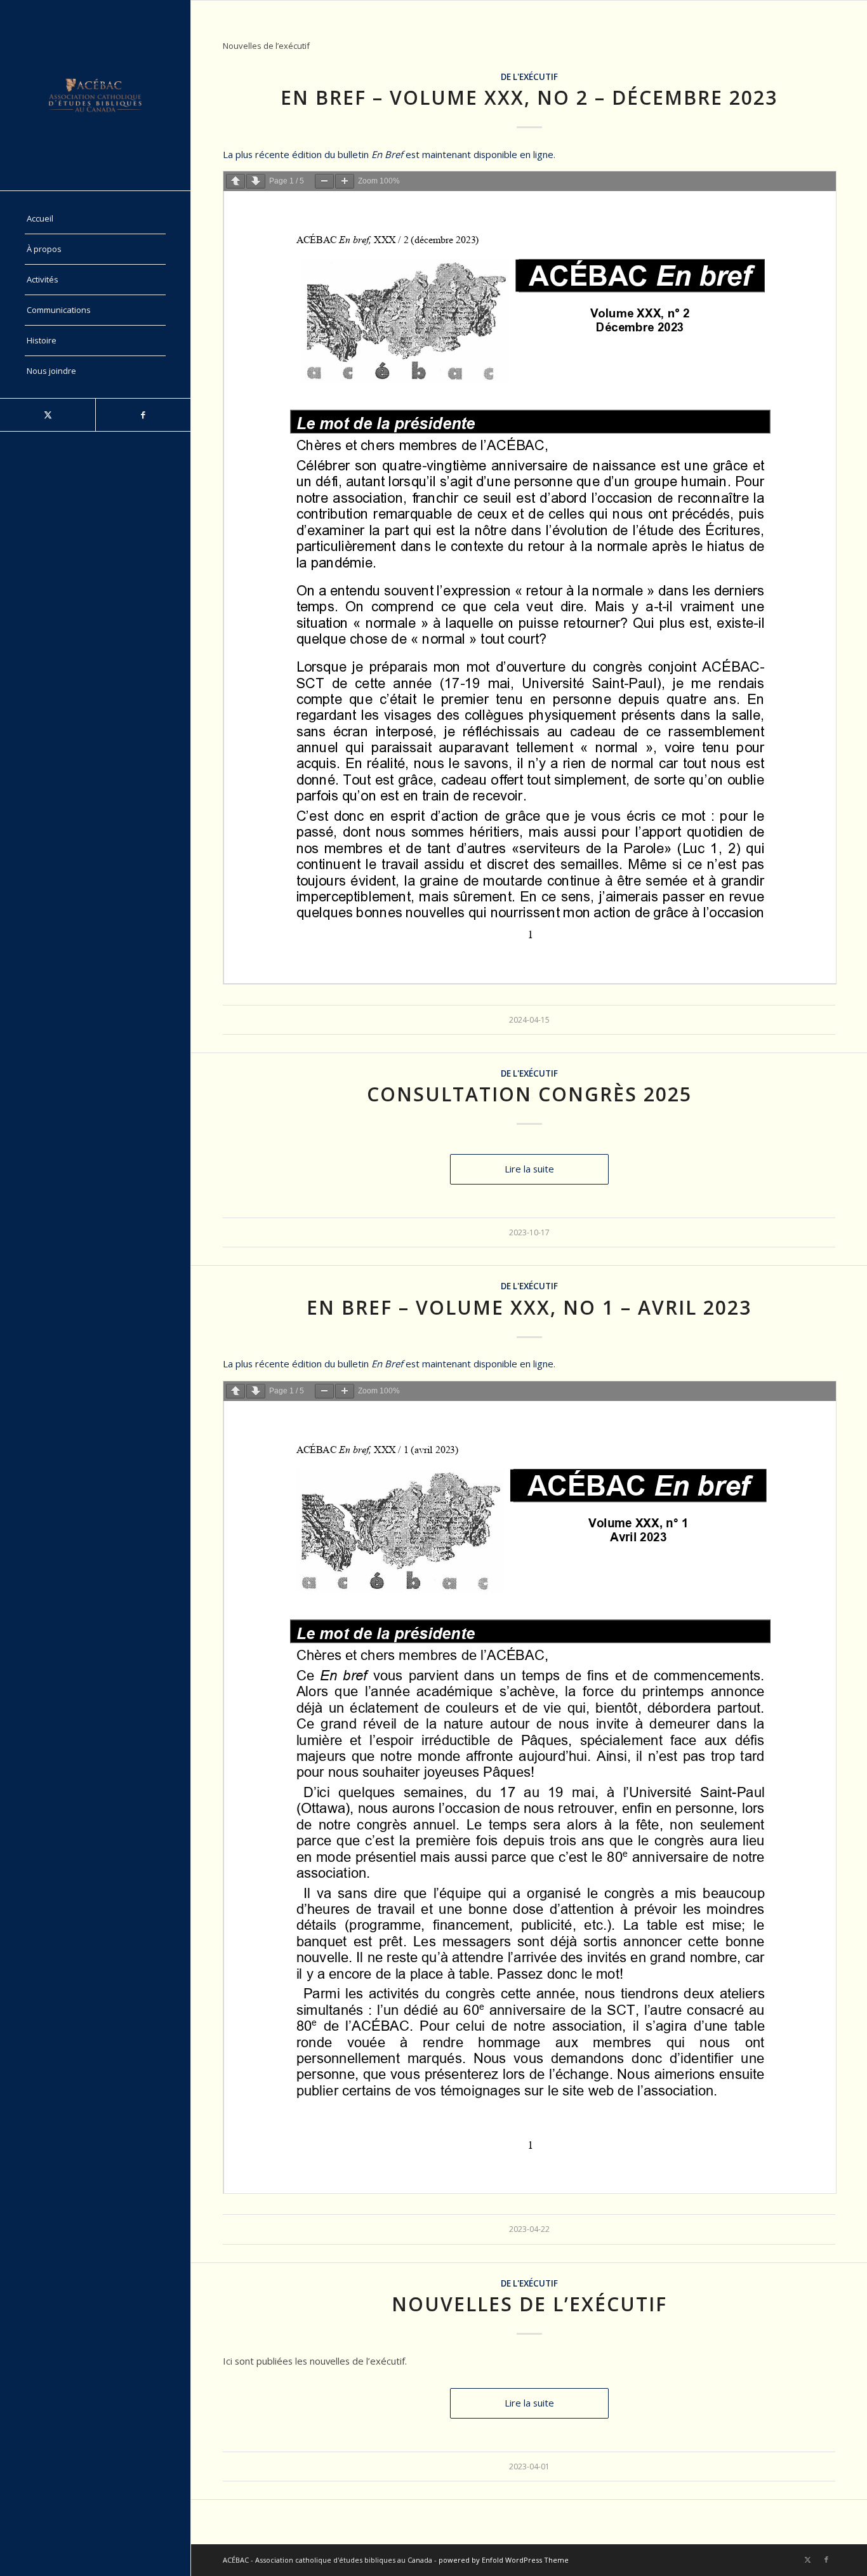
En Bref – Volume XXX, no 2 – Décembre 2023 (529, 97)
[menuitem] (95, 219)
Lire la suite (529, 1169)
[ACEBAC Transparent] (95, 95)
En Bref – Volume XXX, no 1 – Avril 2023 (529, 1307)
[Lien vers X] (48, 415)
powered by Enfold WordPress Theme (504, 2560)
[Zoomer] (345, 181)
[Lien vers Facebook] (143, 415)
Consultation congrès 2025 (529, 1094)
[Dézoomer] (324, 181)
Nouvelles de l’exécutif (529, 2304)
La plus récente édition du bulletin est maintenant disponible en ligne (388, 154)
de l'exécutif (529, 77)
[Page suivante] (256, 181)
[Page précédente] (235, 181)
